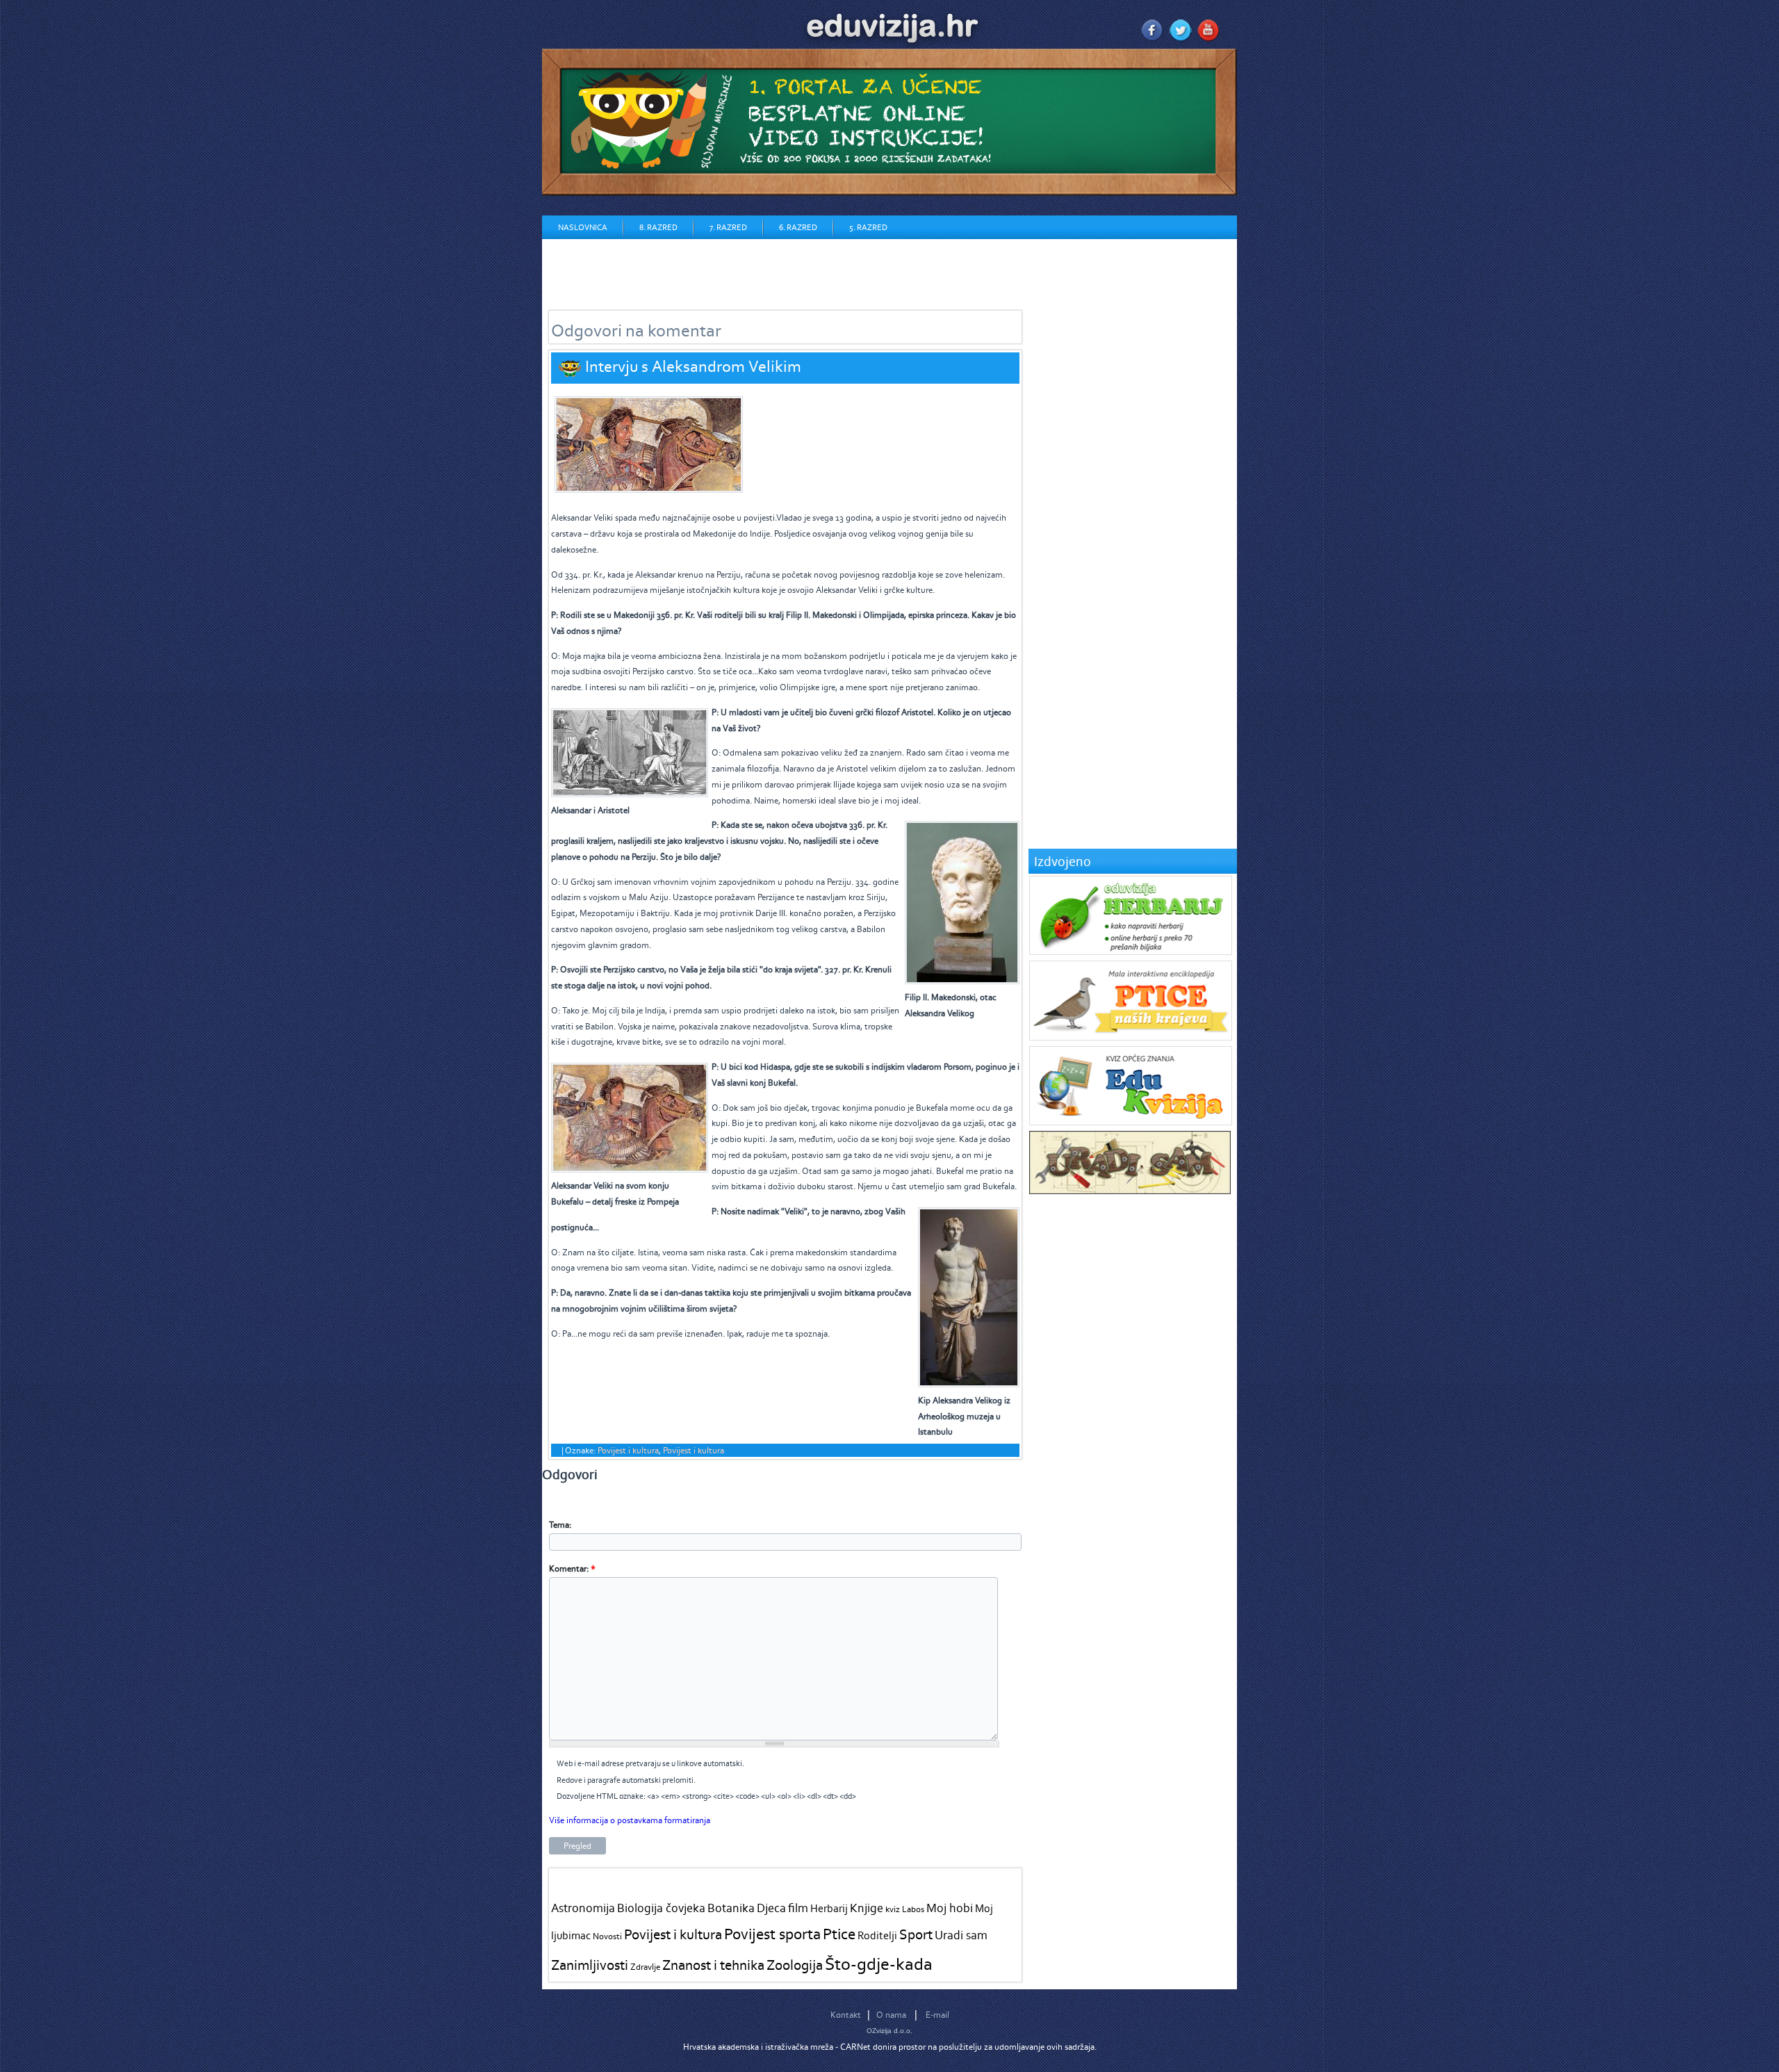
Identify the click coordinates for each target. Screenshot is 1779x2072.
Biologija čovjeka (661, 1908)
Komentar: (572, 1568)
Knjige (867, 1908)
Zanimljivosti (590, 1965)
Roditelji (877, 1935)
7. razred (728, 227)
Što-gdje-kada (879, 1964)
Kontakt (846, 2015)
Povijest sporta (772, 1934)
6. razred (798, 227)
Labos (913, 1909)
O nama (891, 2015)
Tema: (560, 1525)
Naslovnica (583, 227)
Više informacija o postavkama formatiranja (630, 1820)
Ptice (839, 1934)
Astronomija (583, 1908)
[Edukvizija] (1131, 1122)
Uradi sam (961, 1935)
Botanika (731, 1908)
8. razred (658, 227)
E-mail (937, 2015)
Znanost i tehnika (713, 1965)
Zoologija (795, 1965)
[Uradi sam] (1130, 1191)
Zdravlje (645, 1967)
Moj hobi (950, 1908)
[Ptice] (1131, 1037)
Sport (916, 1934)
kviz (893, 1909)
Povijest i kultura (628, 1450)
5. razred (868, 227)
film (798, 1908)
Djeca (771, 1908)
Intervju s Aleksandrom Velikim (693, 366)
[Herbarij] (1131, 952)
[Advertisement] (795, 270)
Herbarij (829, 1908)
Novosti (607, 1936)
